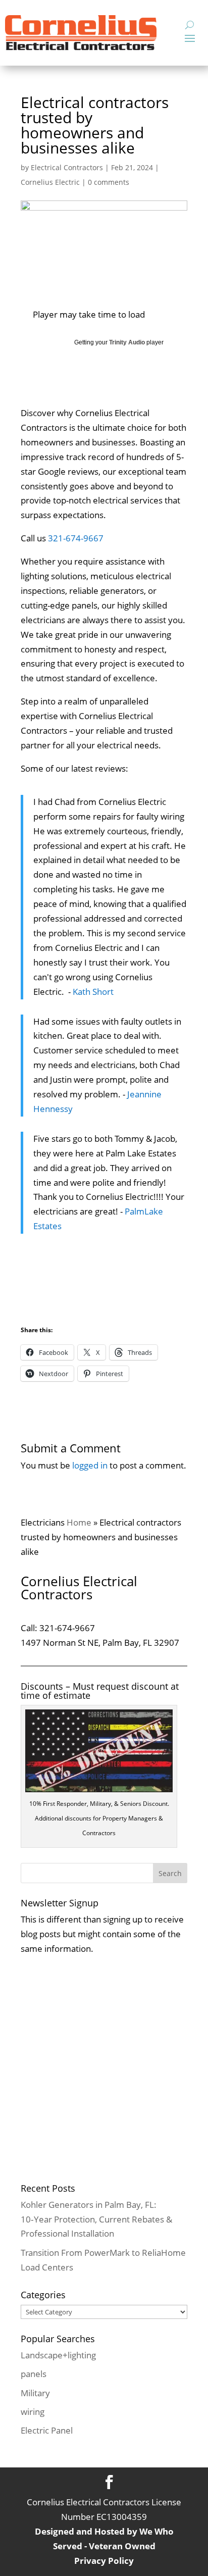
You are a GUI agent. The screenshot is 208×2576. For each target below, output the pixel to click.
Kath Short (93, 992)
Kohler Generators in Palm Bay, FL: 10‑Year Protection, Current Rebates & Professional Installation (96, 2219)
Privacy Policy (104, 2561)
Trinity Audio (127, 342)
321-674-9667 (76, 538)
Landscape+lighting (58, 2355)
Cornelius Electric (50, 182)
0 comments (109, 182)
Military (35, 2393)
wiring (33, 2412)
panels (34, 2374)
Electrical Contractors (67, 167)
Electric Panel (47, 2430)
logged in (90, 1465)
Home (79, 1522)
